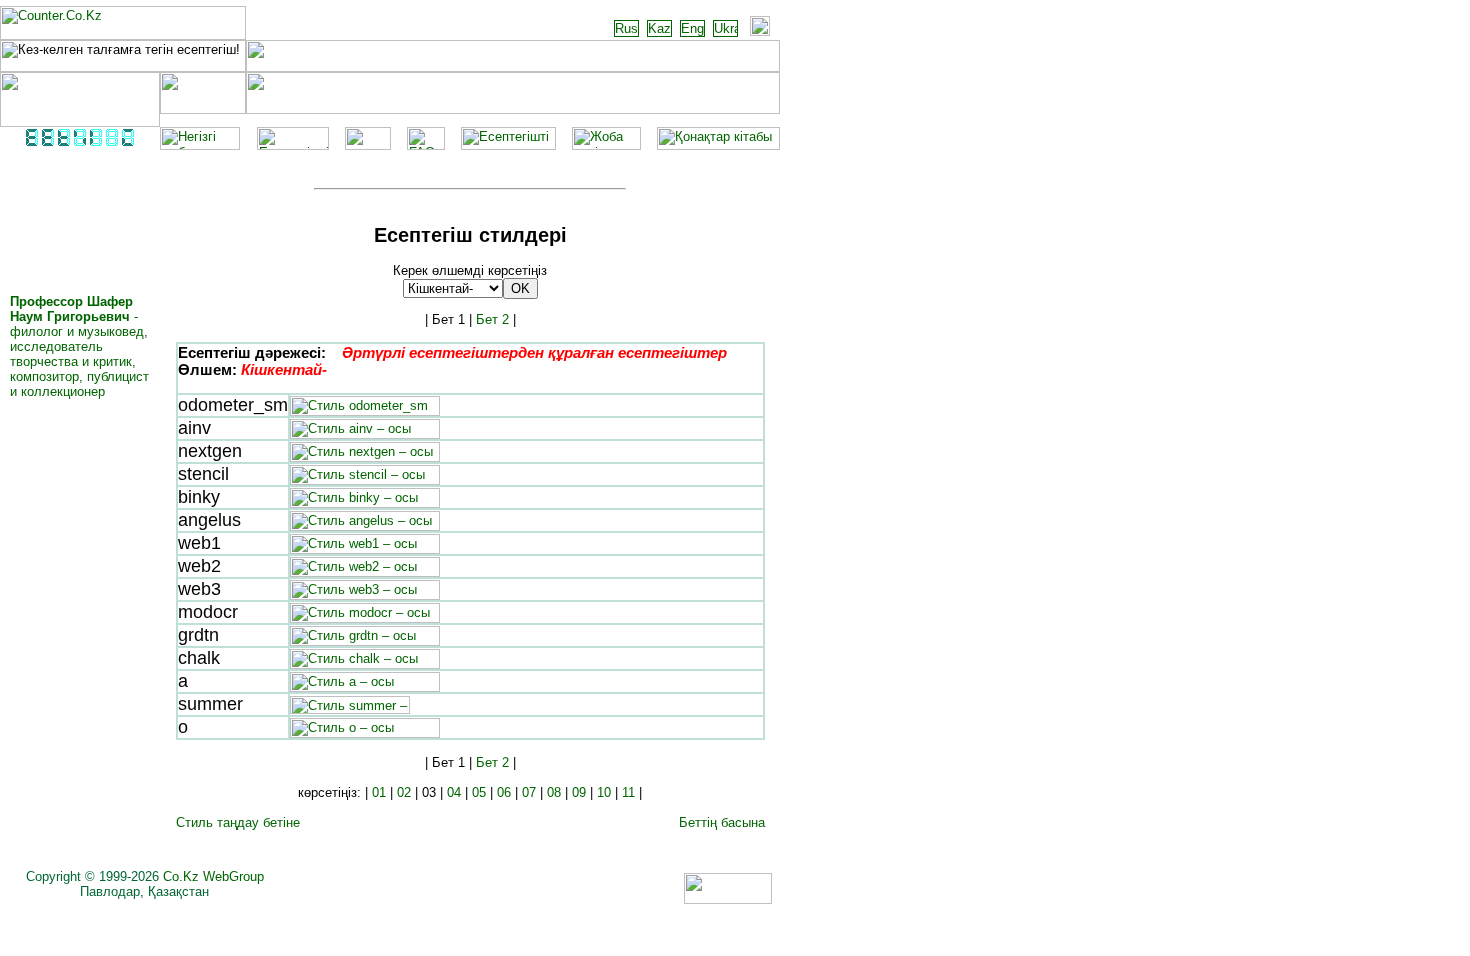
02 (404, 792)
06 (504, 792)
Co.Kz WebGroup (213, 876)
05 (479, 792)
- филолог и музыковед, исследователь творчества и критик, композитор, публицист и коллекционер (79, 346)
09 (579, 792)
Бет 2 (492, 319)
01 (379, 792)
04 (454, 792)
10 (604, 792)
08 (554, 792)
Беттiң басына (722, 822)
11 (628, 792)
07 (529, 792)
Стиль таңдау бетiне (238, 822)
